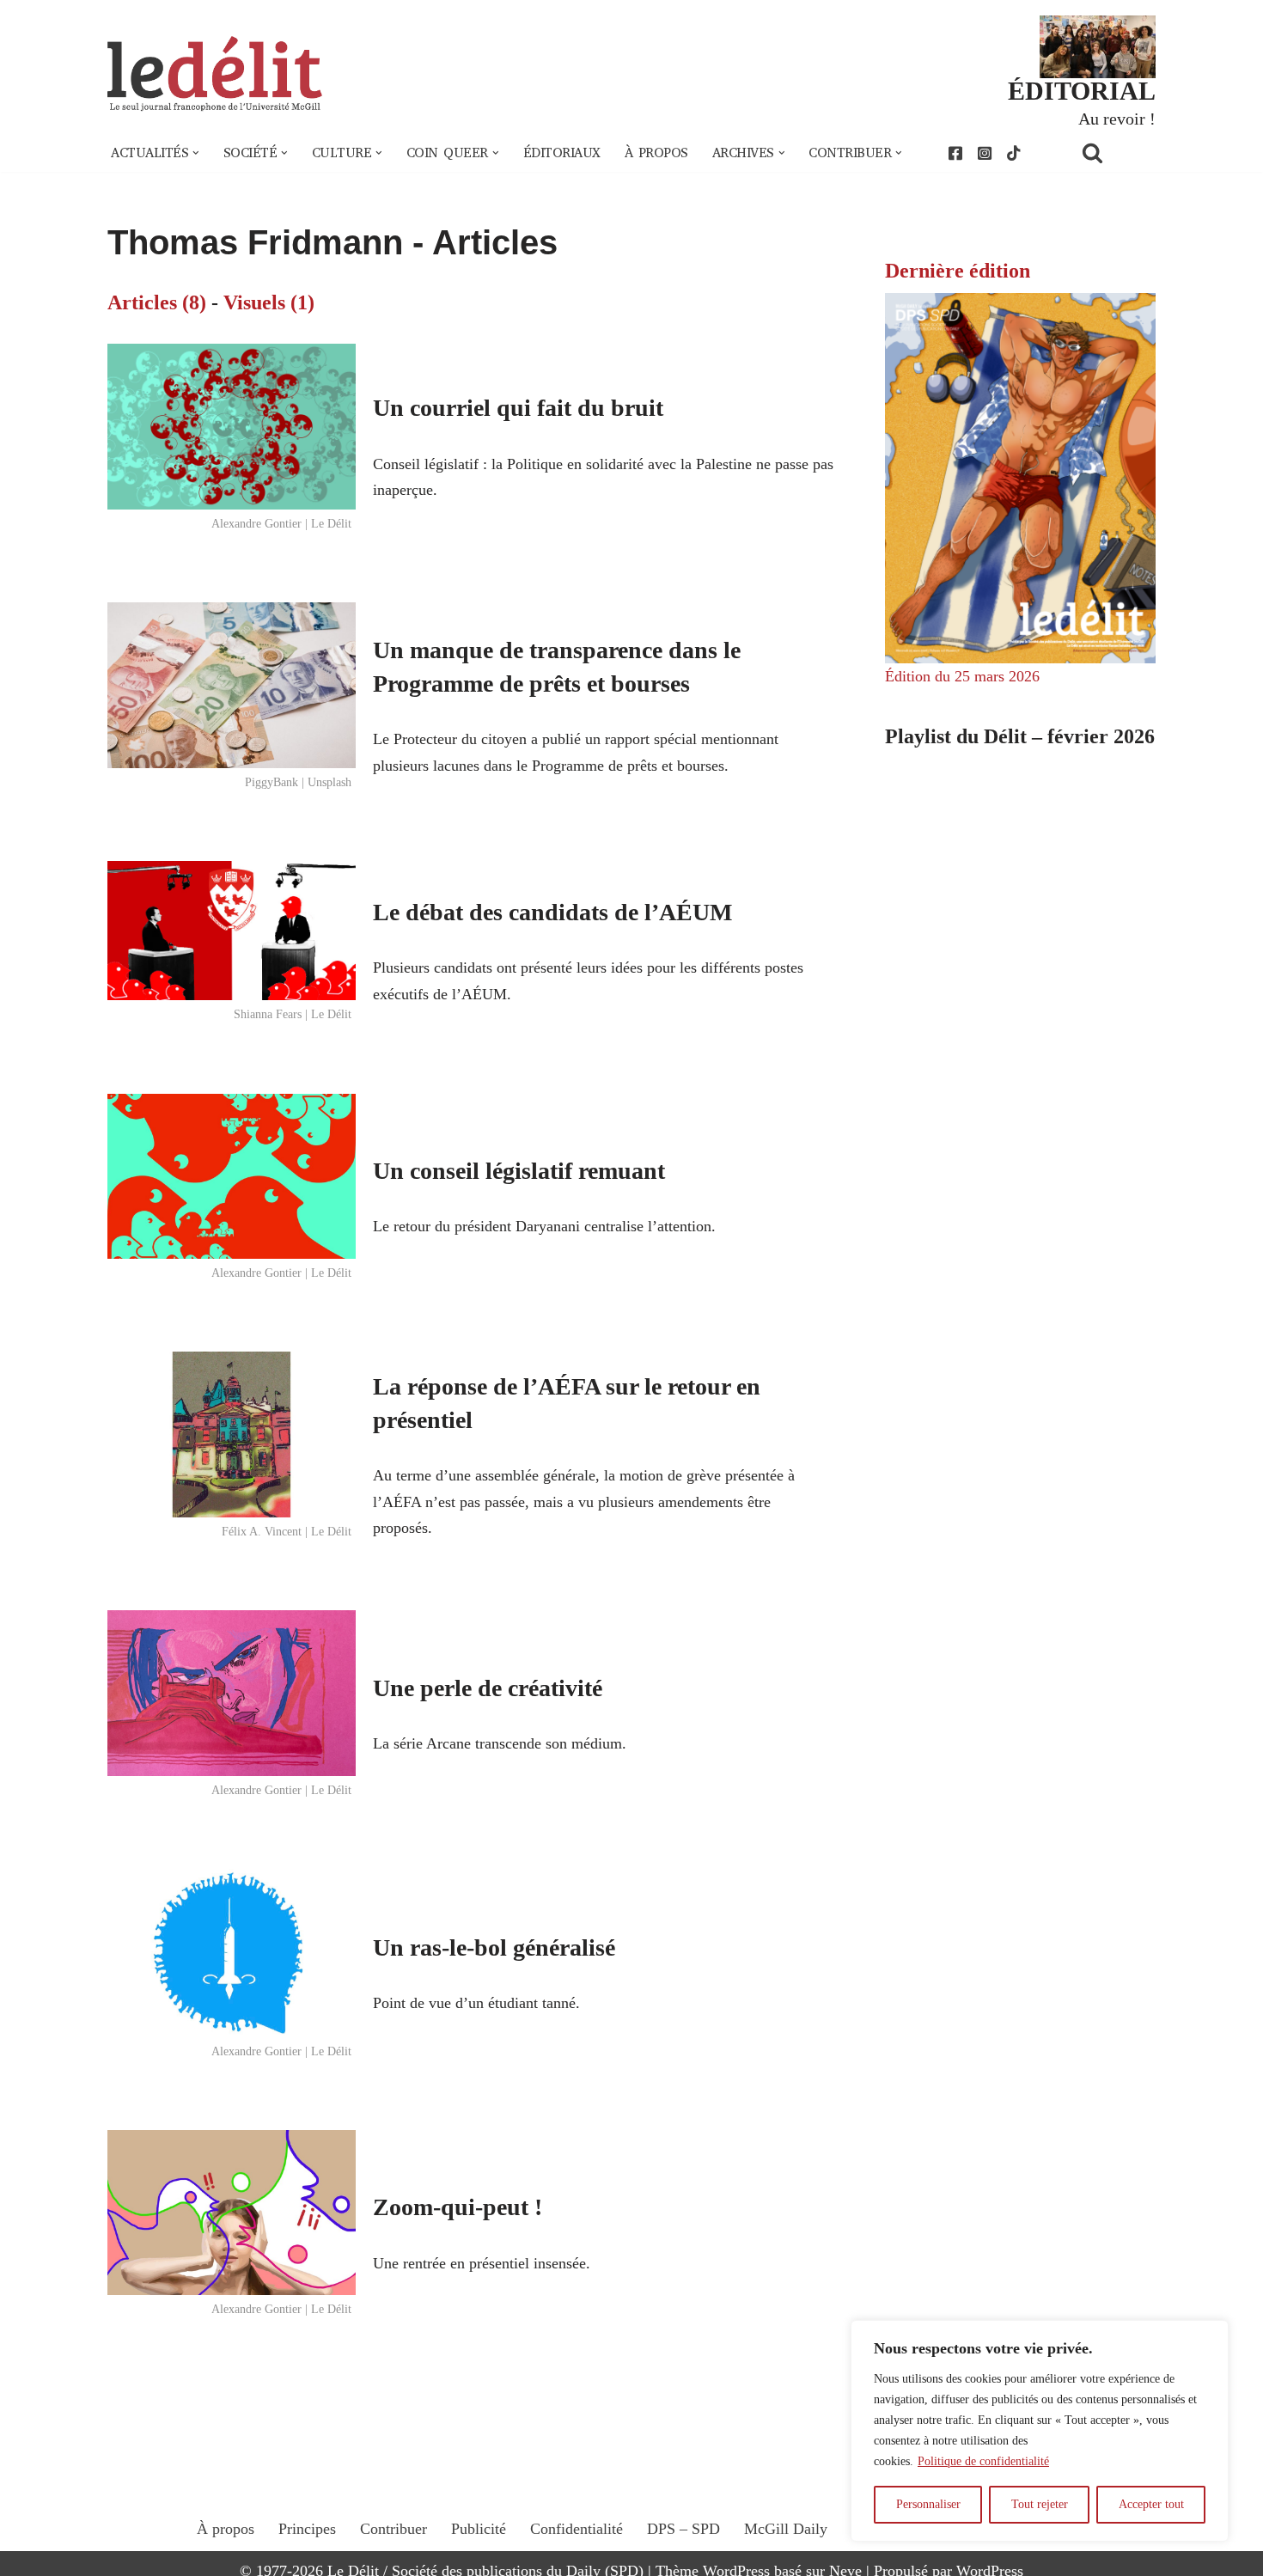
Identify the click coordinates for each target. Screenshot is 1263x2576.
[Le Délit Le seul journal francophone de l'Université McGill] (215, 74)
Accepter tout (1151, 2504)
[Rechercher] (1114, 153)
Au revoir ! (1117, 119)
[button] (196, 153)
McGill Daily (786, 2529)
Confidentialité (577, 2529)
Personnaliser (928, 2504)
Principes (307, 2529)
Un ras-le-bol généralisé (494, 1947)
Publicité (479, 2529)
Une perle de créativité (488, 1688)
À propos (656, 153)
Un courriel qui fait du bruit (518, 408)
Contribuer (394, 2529)
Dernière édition (958, 271)
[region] (1040, 2431)
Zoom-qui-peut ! (458, 2207)
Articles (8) (157, 302)
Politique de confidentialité (983, 2461)
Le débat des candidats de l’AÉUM (552, 912)
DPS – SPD (683, 2529)
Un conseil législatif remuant (519, 1171)
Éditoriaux (562, 153)
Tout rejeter (1040, 2504)
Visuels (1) (269, 302)
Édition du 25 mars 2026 (962, 676)
